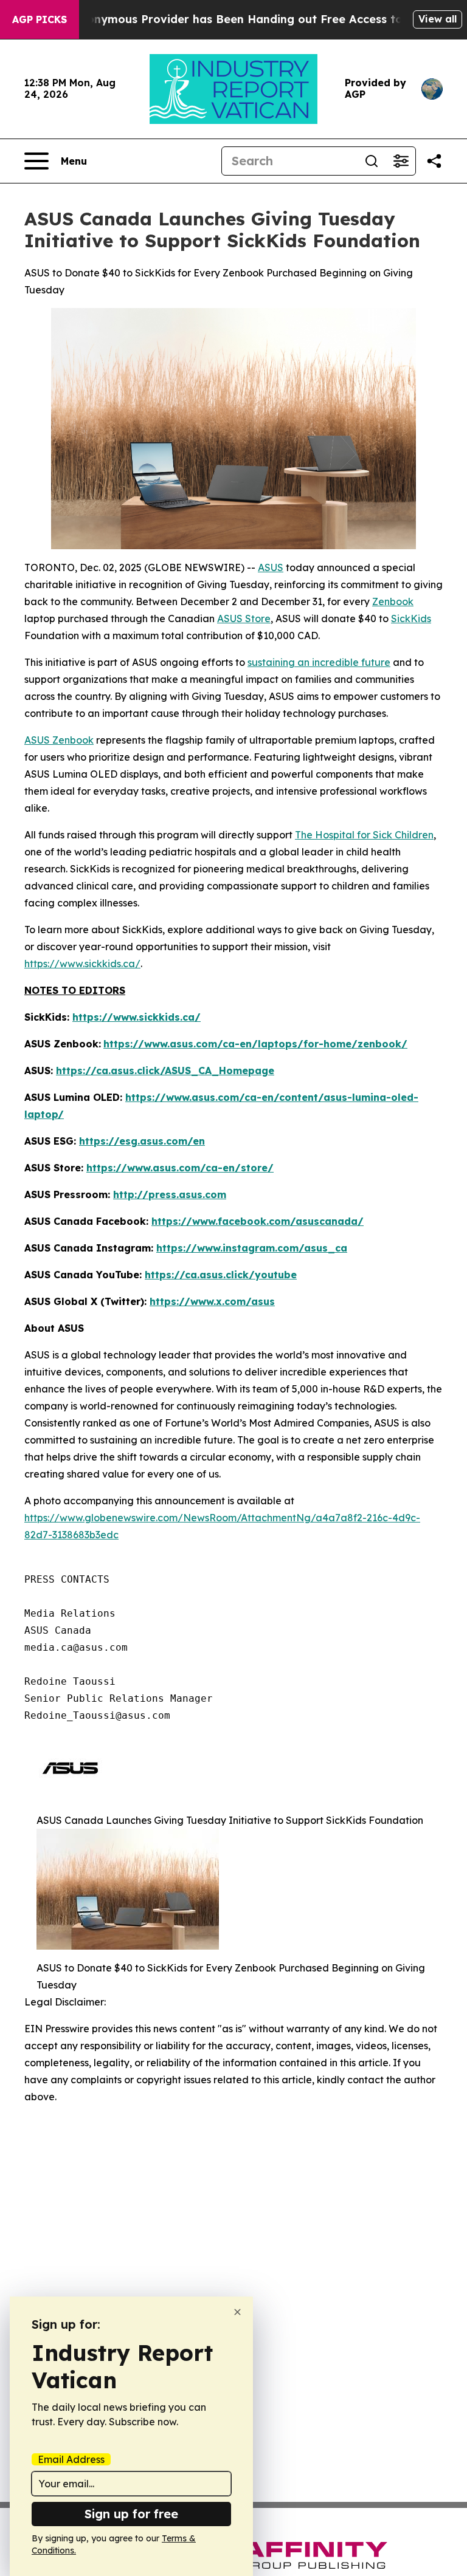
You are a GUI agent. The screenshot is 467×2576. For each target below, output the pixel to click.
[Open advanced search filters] (401, 161)
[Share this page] (434, 161)
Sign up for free (131, 2514)
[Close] (237, 2312)
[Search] (372, 161)
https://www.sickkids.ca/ (82, 964)
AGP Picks (40, 19)
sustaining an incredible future (319, 662)
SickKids (411, 618)
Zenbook (393, 601)
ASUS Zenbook (59, 740)
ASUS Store (244, 618)
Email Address (71, 2459)
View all (438, 19)
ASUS (271, 567)
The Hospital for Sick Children (364, 835)
